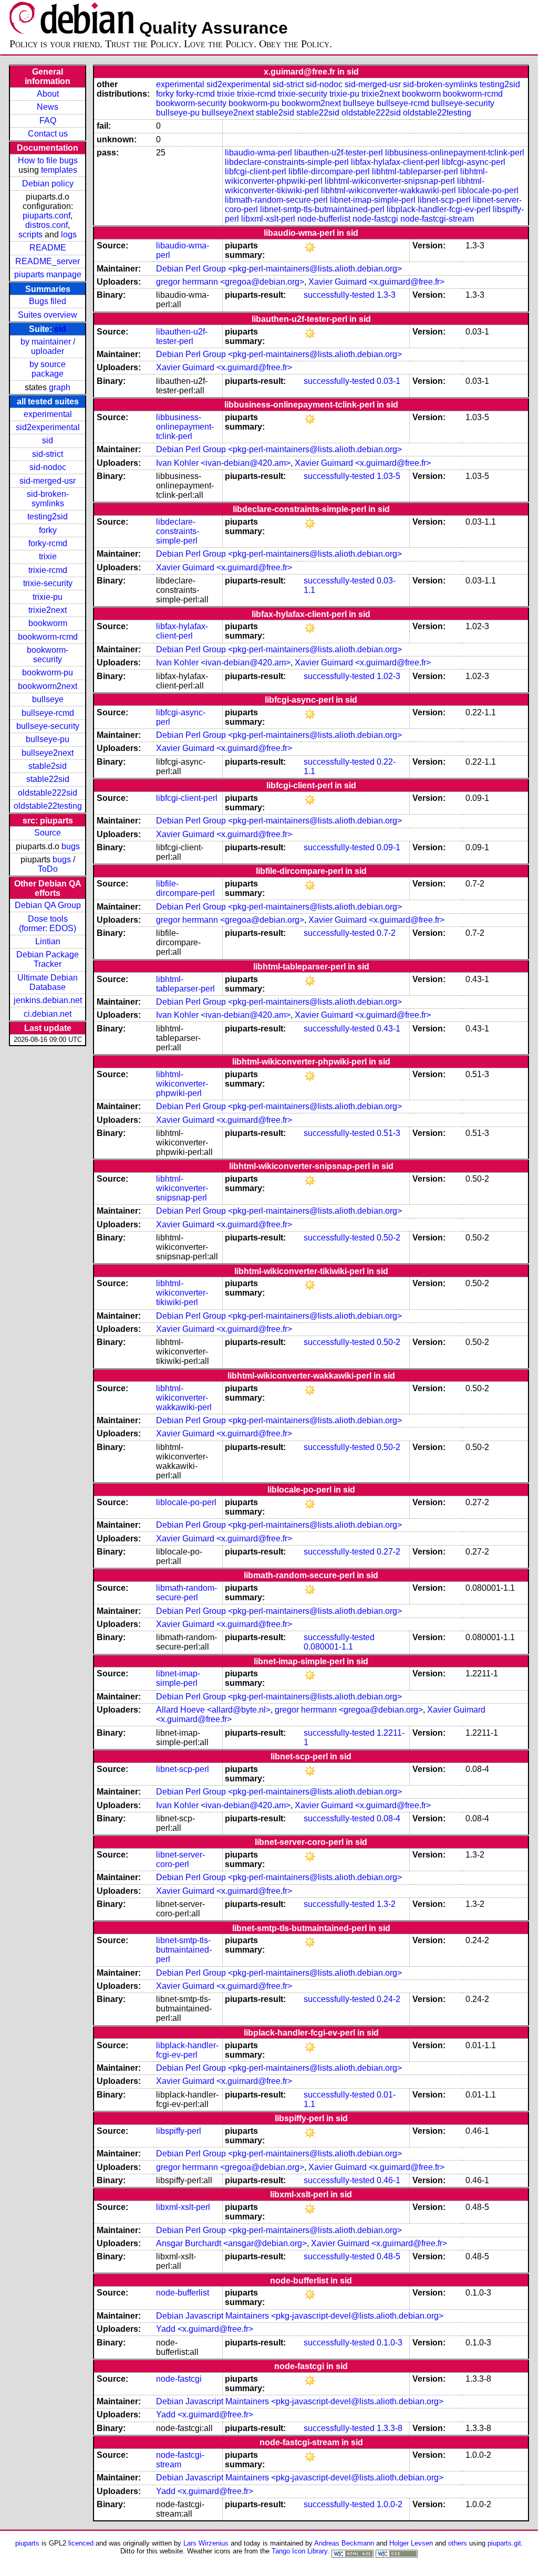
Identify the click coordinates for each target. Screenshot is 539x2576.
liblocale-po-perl (488, 190)
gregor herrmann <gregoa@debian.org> (230, 282)
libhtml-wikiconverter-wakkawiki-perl (388, 190)
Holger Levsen (411, 2543)
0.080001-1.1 (328, 1647)
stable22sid (48, 779)
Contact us (48, 134)
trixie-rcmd (48, 570)
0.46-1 (388, 2180)
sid (60, 329)
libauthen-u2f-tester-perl (339, 153)
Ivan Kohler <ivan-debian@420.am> (223, 463)
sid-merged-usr (48, 481)
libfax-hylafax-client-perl (395, 162)
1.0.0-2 (390, 2504)
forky (48, 530)
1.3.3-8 (390, 2428)
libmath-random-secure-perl (276, 200)
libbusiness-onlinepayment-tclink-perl (455, 153)
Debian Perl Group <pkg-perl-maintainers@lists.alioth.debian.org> (279, 269)
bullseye (48, 699)
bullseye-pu (48, 739)
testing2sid (48, 517)
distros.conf (46, 225)
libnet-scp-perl (444, 200)
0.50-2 (388, 1238)
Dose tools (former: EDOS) (48, 924)
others (458, 2543)
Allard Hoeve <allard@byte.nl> (213, 1710)
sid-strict (48, 454)
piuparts (27, 2543)
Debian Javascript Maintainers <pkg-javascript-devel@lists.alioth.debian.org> (300, 2316)
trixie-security (48, 583)
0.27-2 (388, 1552)
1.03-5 (388, 476)
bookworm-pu (48, 672)
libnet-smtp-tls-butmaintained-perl (322, 209)
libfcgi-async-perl (474, 162)
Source (48, 833)
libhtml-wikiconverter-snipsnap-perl (390, 181)
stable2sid (48, 766)
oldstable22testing (48, 806)
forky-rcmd (48, 543)
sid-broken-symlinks (48, 499)
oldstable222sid (48, 793)
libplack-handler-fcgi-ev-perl (439, 209)
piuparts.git (504, 2543)
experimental (48, 414)
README (48, 248)
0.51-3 (388, 1133)
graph (60, 387)
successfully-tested (339, 295)
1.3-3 (386, 295)
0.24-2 (388, 1999)
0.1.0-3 (390, 2343)
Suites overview (48, 315)
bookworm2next (48, 686)
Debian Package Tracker (48, 959)
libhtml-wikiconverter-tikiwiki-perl (182, 1293)
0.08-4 (388, 1818)
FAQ (48, 121)
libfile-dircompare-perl (329, 171)
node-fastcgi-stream (437, 219)
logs (69, 234)
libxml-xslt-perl (268, 219)
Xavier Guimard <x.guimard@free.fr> (376, 282)
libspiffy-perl (179, 2131)
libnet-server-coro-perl (180, 1859)
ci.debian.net (48, 1014)
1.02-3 (388, 676)
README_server (48, 261)
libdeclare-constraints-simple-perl (287, 162)
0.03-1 (388, 381)
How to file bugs (48, 160)
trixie (48, 556)
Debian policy (48, 184)
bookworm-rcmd (48, 637)
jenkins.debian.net (48, 1000)
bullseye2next (48, 753)
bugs (71, 846)
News (48, 107)
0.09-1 (388, 847)
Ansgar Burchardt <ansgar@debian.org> (231, 2243)
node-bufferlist (324, 219)
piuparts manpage (48, 274)
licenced (81, 2543)
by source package (48, 369)
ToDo (48, 869)
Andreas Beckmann (344, 2543)
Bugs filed (48, 301)
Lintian (48, 941)
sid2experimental (48, 427)
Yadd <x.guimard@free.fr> (205, 2329)
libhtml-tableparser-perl (415, 171)
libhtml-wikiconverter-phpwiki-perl (182, 1084)
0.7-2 (386, 933)
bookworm (48, 623)
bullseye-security (48, 726)
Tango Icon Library (299, 2551)
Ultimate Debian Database (48, 982)
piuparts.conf (46, 216)
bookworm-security (48, 655)
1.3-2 (386, 1904)
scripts (30, 234)
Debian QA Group (48, 905)
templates (59, 170)
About (48, 94)
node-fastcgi (375, 219)
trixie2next (48, 610)
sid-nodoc (48, 467)
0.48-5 (388, 2256)
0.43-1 (388, 1029)
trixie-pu (48, 597)
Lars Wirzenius (206, 2543)
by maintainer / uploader (48, 346)
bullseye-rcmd (48, 713)
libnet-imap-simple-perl (373, 200)
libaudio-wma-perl (258, 153)
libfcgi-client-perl (256, 171)
